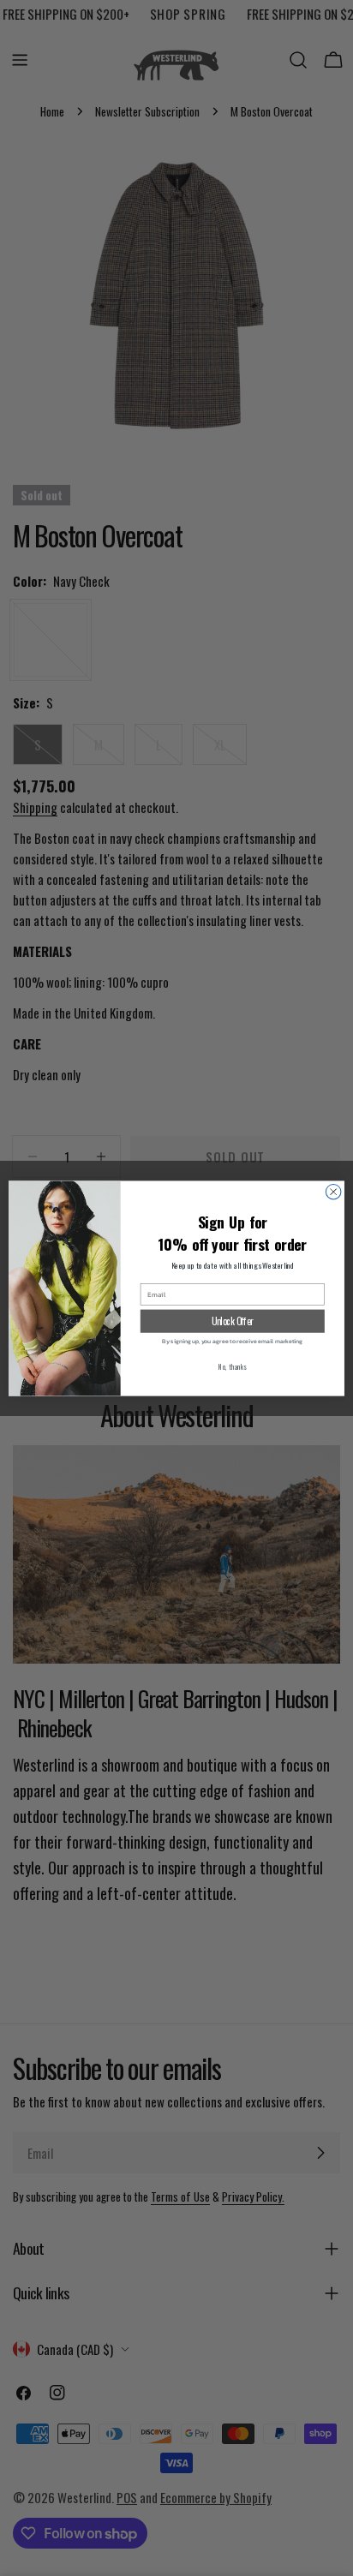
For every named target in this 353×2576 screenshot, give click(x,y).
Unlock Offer (233, 1320)
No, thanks (233, 1366)
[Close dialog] (333, 1192)
